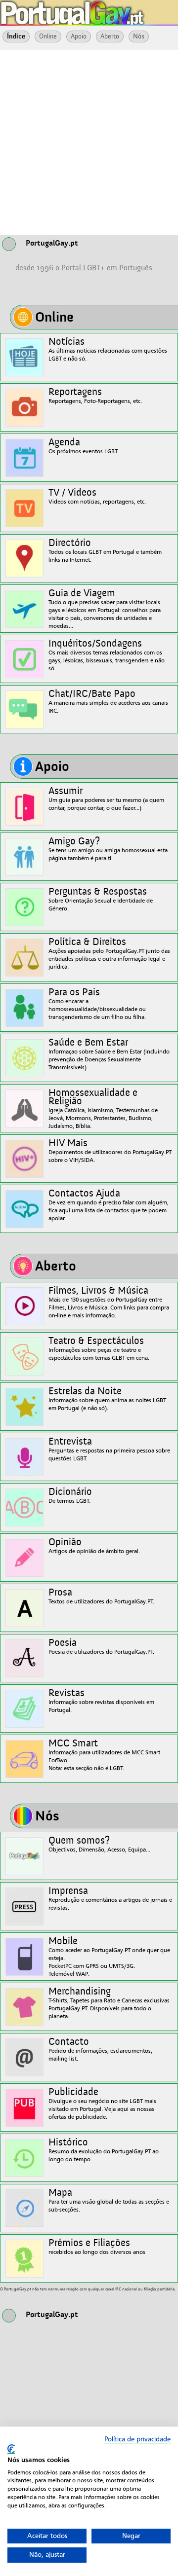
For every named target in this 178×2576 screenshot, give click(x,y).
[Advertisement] (89, 141)
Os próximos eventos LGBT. (84, 446)
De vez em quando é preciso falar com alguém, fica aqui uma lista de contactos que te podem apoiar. (109, 1205)
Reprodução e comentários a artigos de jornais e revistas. (110, 1899)
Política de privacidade (137, 2439)
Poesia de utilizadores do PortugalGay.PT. (101, 1647)
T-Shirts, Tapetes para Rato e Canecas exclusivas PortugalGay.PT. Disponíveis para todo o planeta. (109, 2003)
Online (48, 36)
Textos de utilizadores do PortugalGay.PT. (101, 1596)
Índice (16, 36)
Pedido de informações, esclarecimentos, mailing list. (100, 2050)
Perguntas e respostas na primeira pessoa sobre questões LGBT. (109, 1449)
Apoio (79, 36)
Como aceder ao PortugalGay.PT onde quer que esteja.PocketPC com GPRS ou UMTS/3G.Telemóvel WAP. (109, 1957)
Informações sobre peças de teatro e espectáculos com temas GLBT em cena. (99, 1349)
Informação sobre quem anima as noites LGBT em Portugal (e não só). (107, 1399)
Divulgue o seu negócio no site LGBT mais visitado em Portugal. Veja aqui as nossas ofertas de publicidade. (102, 2104)
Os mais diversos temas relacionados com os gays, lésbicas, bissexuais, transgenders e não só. (107, 655)
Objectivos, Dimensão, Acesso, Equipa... (99, 1844)
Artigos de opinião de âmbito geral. (94, 1546)
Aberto (110, 36)
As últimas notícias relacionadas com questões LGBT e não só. (108, 349)
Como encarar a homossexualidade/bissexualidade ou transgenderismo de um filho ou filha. (97, 1004)
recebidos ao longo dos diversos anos (97, 2247)
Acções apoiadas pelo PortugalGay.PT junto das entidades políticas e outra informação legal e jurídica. (109, 954)
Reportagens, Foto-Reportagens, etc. (95, 396)
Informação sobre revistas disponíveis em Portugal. (101, 1701)
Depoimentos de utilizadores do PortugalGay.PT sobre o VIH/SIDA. (110, 1151)
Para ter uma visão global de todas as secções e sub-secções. (109, 2200)
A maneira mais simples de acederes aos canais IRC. (108, 702)
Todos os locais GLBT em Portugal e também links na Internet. (105, 551)
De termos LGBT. (70, 1496)
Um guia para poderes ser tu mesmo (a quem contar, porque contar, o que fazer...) (106, 799)
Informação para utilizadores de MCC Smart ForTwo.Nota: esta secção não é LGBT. (104, 1755)
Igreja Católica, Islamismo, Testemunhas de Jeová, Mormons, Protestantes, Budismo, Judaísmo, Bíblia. (103, 1109)
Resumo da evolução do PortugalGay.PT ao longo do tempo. (104, 2150)
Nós (139, 36)
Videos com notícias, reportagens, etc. (97, 496)
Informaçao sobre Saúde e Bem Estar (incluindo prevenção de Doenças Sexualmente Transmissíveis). (109, 1054)
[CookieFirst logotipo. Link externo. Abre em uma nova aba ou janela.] (11, 2449)
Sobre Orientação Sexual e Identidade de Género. (101, 899)
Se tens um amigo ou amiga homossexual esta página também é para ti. (108, 849)
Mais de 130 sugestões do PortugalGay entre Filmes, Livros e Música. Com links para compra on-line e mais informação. (109, 1302)
